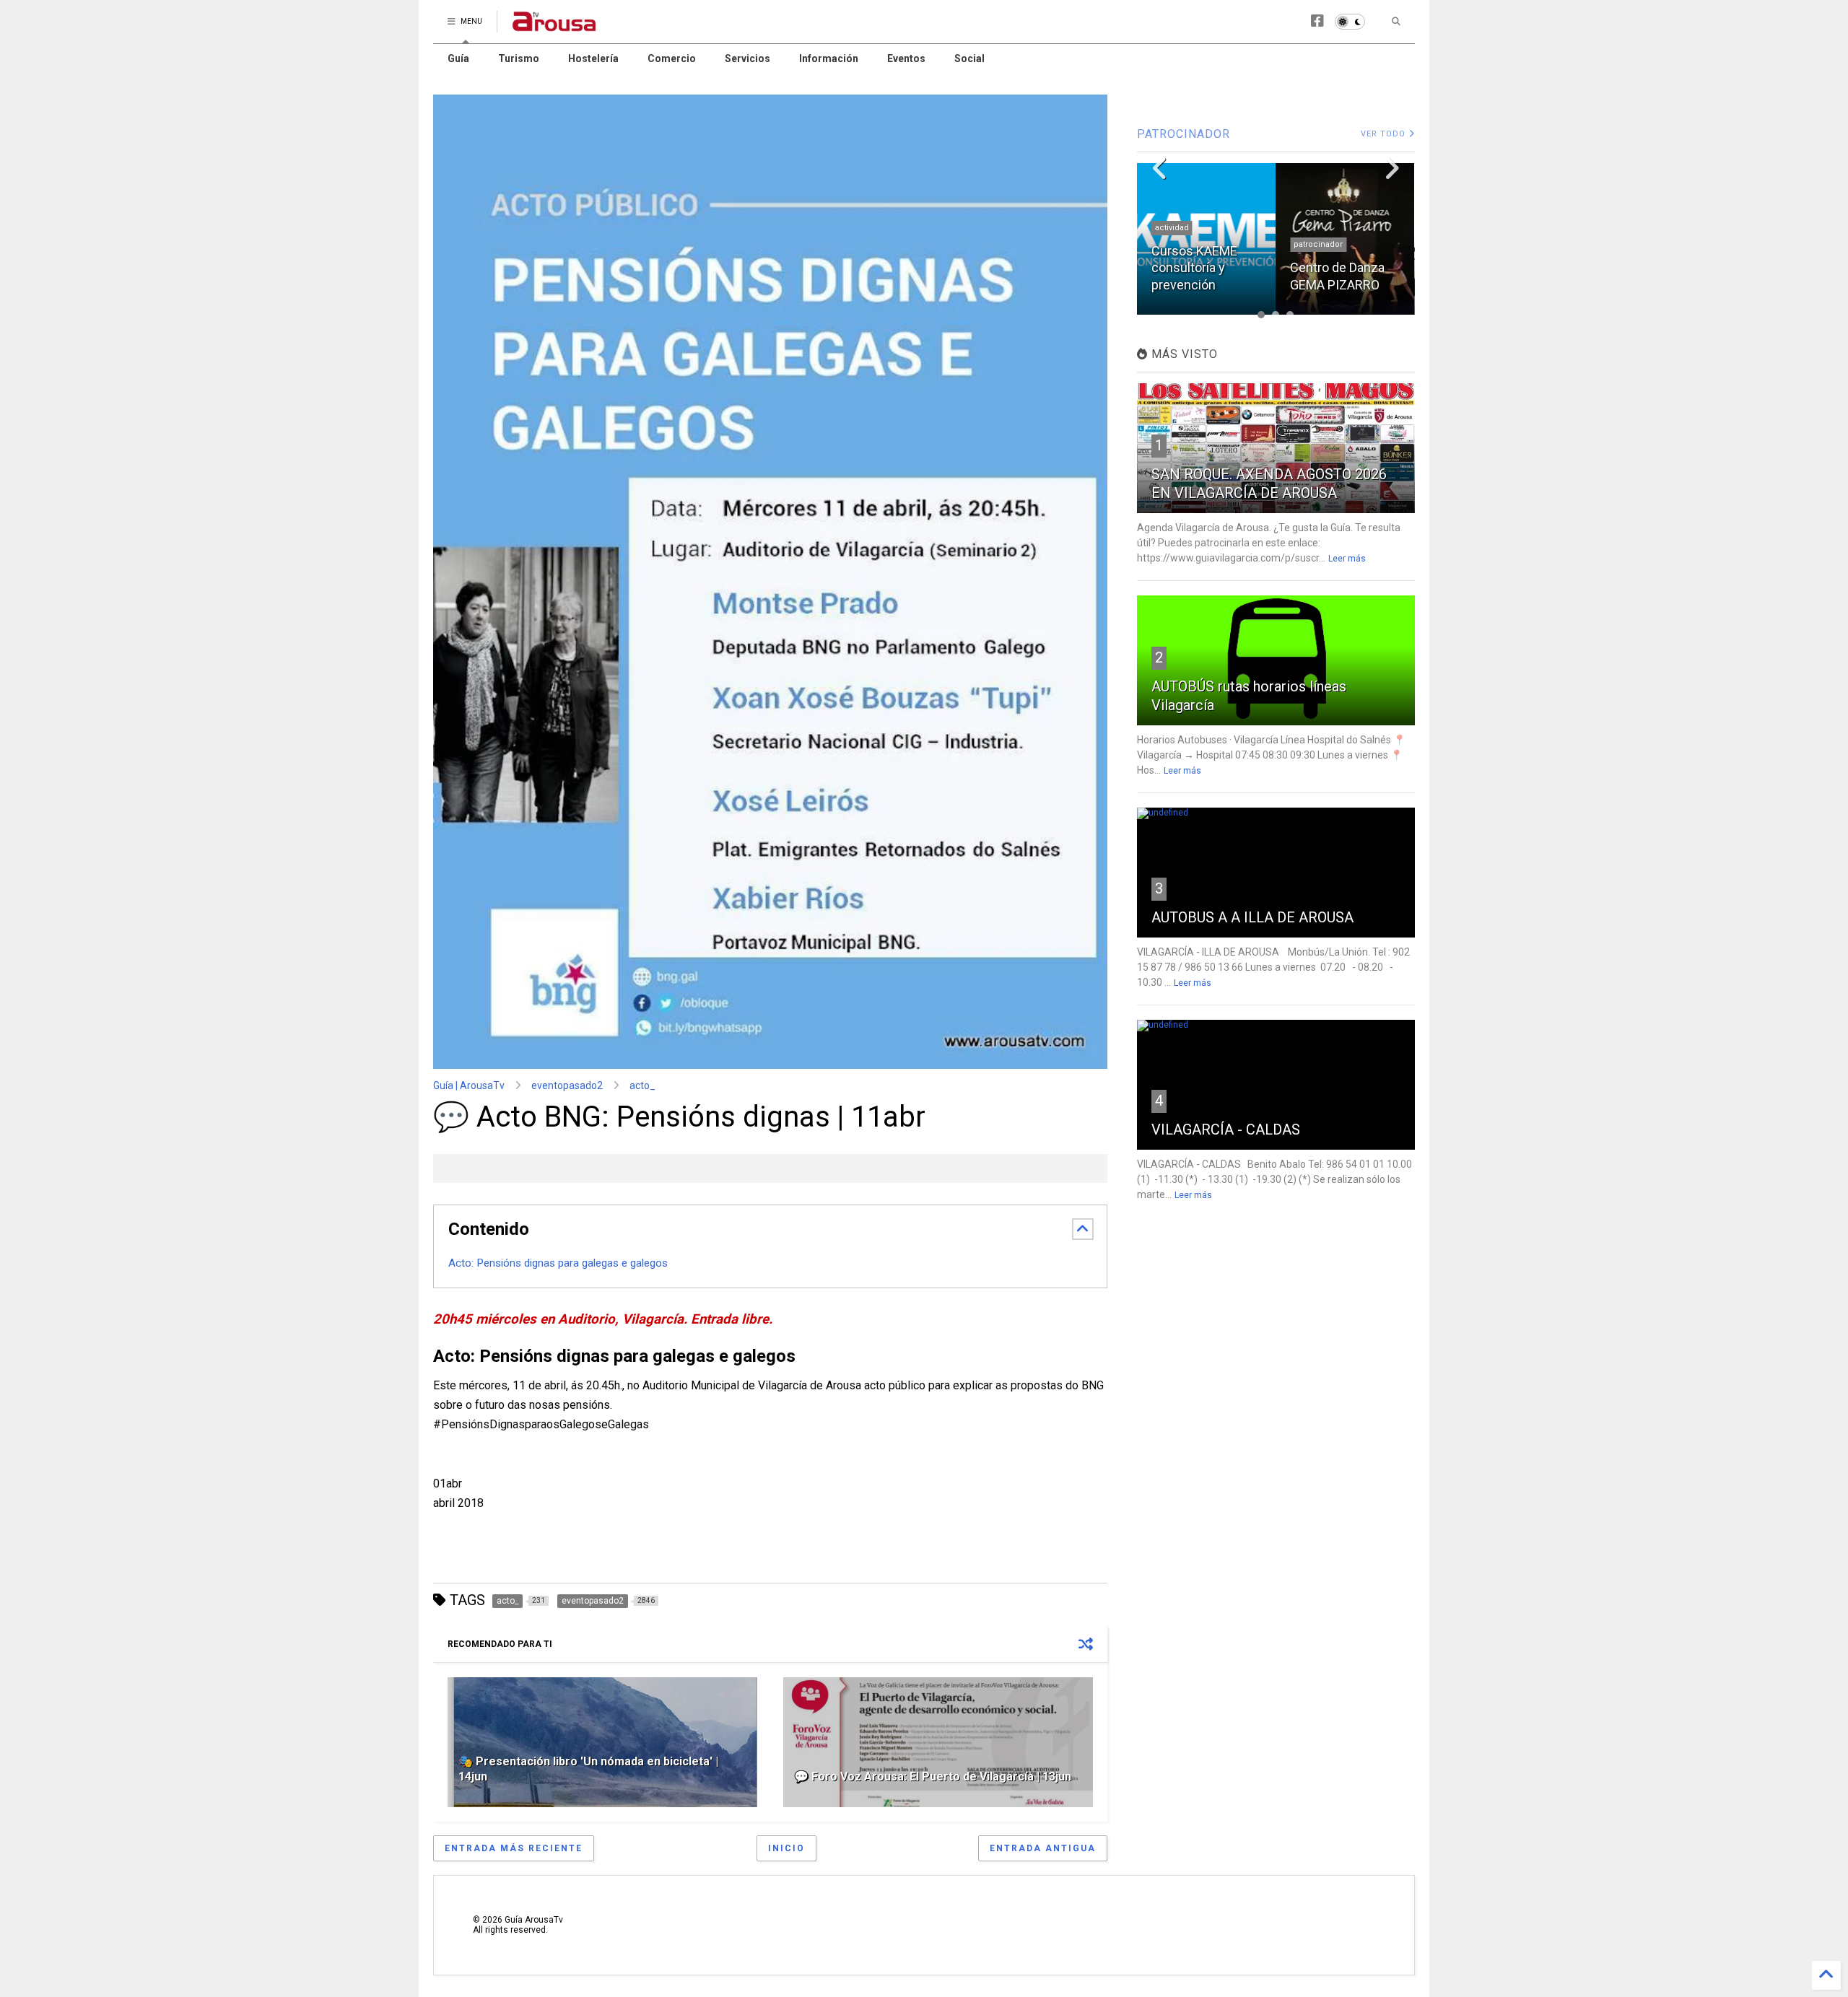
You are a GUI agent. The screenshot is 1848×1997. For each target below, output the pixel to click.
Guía (458, 58)
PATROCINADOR (1184, 134)
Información (829, 58)
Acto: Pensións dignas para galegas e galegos (559, 1263)
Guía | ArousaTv (469, 1085)
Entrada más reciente (514, 1848)
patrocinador (1318, 244)
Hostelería (593, 58)
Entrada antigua (1043, 1848)
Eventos (906, 58)
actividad (1172, 228)
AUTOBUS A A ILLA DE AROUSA (1252, 917)
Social (969, 58)
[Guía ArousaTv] (554, 26)
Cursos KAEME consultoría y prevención (1194, 268)
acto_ (642, 1085)
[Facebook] (1317, 21)
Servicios (748, 58)
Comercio (672, 58)
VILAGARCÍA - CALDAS (1226, 1129)
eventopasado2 (567, 1085)
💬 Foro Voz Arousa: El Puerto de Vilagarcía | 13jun (933, 1777)
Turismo (519, 58)
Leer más (1347, 559)
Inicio (786, 1848)
